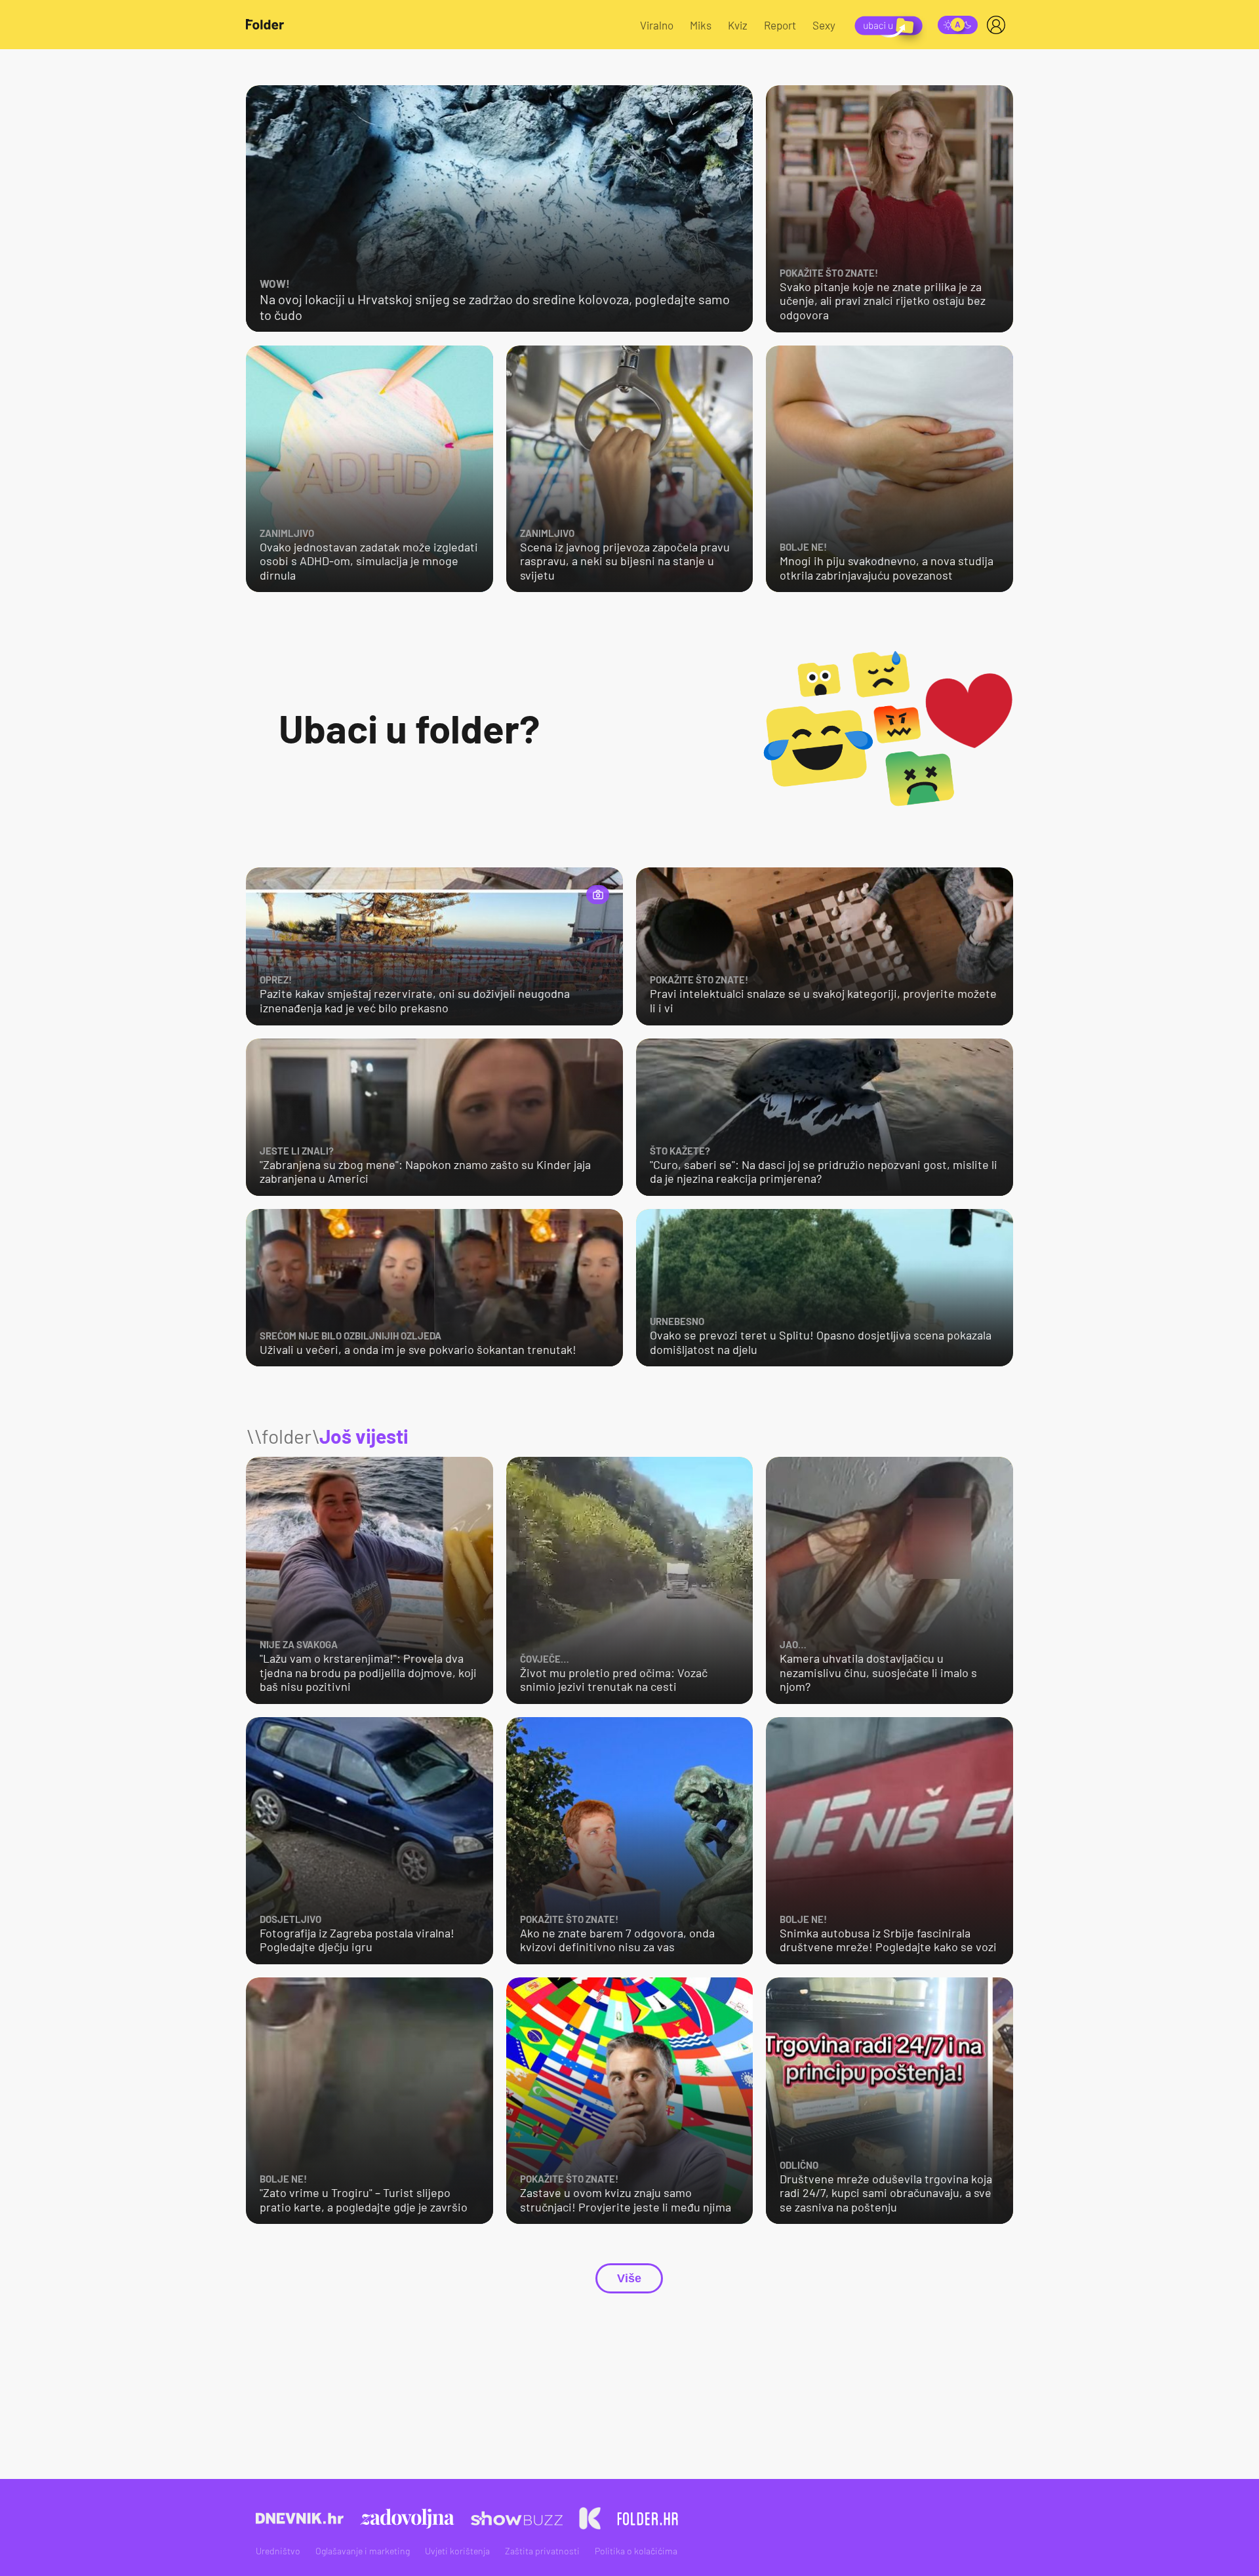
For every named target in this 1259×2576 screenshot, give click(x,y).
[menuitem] (999, 25)
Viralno (657, 25)
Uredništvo (278, 2551)
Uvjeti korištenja (457, 2551)
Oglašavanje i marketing (363, 2551)
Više (629, 2278)
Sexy (824, 25)
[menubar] (999, 25)
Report (780, 25)
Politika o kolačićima (636, 2551)
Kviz (738, 25)
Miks (701, 25)
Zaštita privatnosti (542, 2551)
